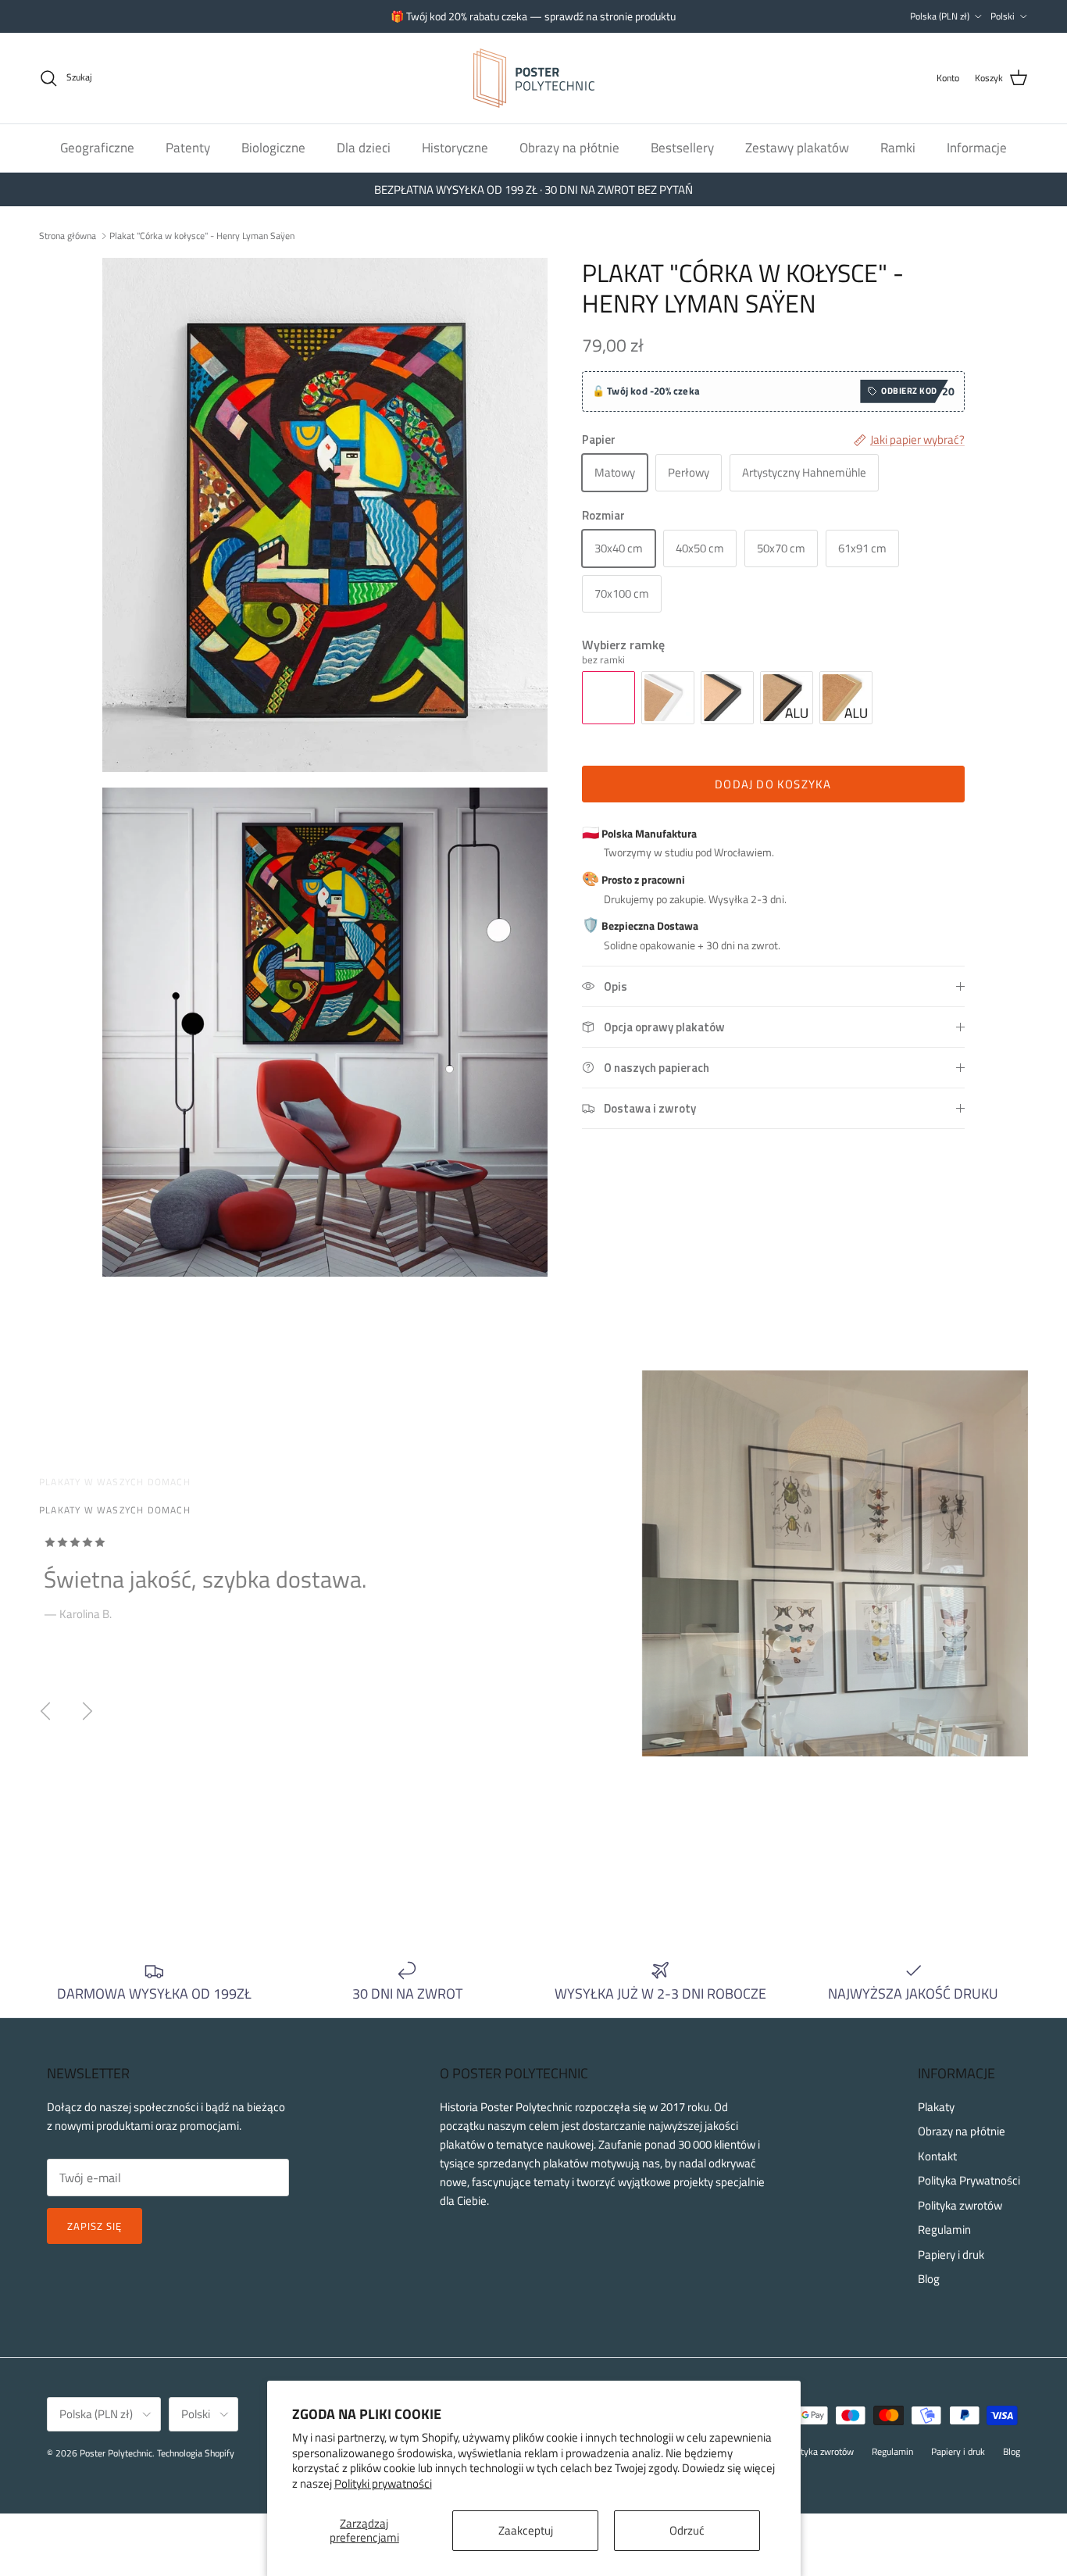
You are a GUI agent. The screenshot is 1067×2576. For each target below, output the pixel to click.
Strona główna (68, 235)
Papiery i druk (951, 2254)
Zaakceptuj (526, 2530)
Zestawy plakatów (797, 147)
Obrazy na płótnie (569, 147)
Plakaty (936, 2107)
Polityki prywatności (383, 2483)
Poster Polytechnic (116, 2453)
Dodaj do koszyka (773, 784)
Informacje (977, 147)
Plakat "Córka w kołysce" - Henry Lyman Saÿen (202, 235)
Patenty (188, 147)
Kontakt (937, 2156)
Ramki (898, 147)
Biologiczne (273, 147)
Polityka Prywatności (969, 2180)
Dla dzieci (364, 147)
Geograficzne (97, 147)
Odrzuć (687, 2530)
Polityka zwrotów (960, 2205)
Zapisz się (95, 2226)
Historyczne (455, 147)
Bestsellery (682, 147)
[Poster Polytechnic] (534, 78)
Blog (929, 2279)
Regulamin (944, 2229)
